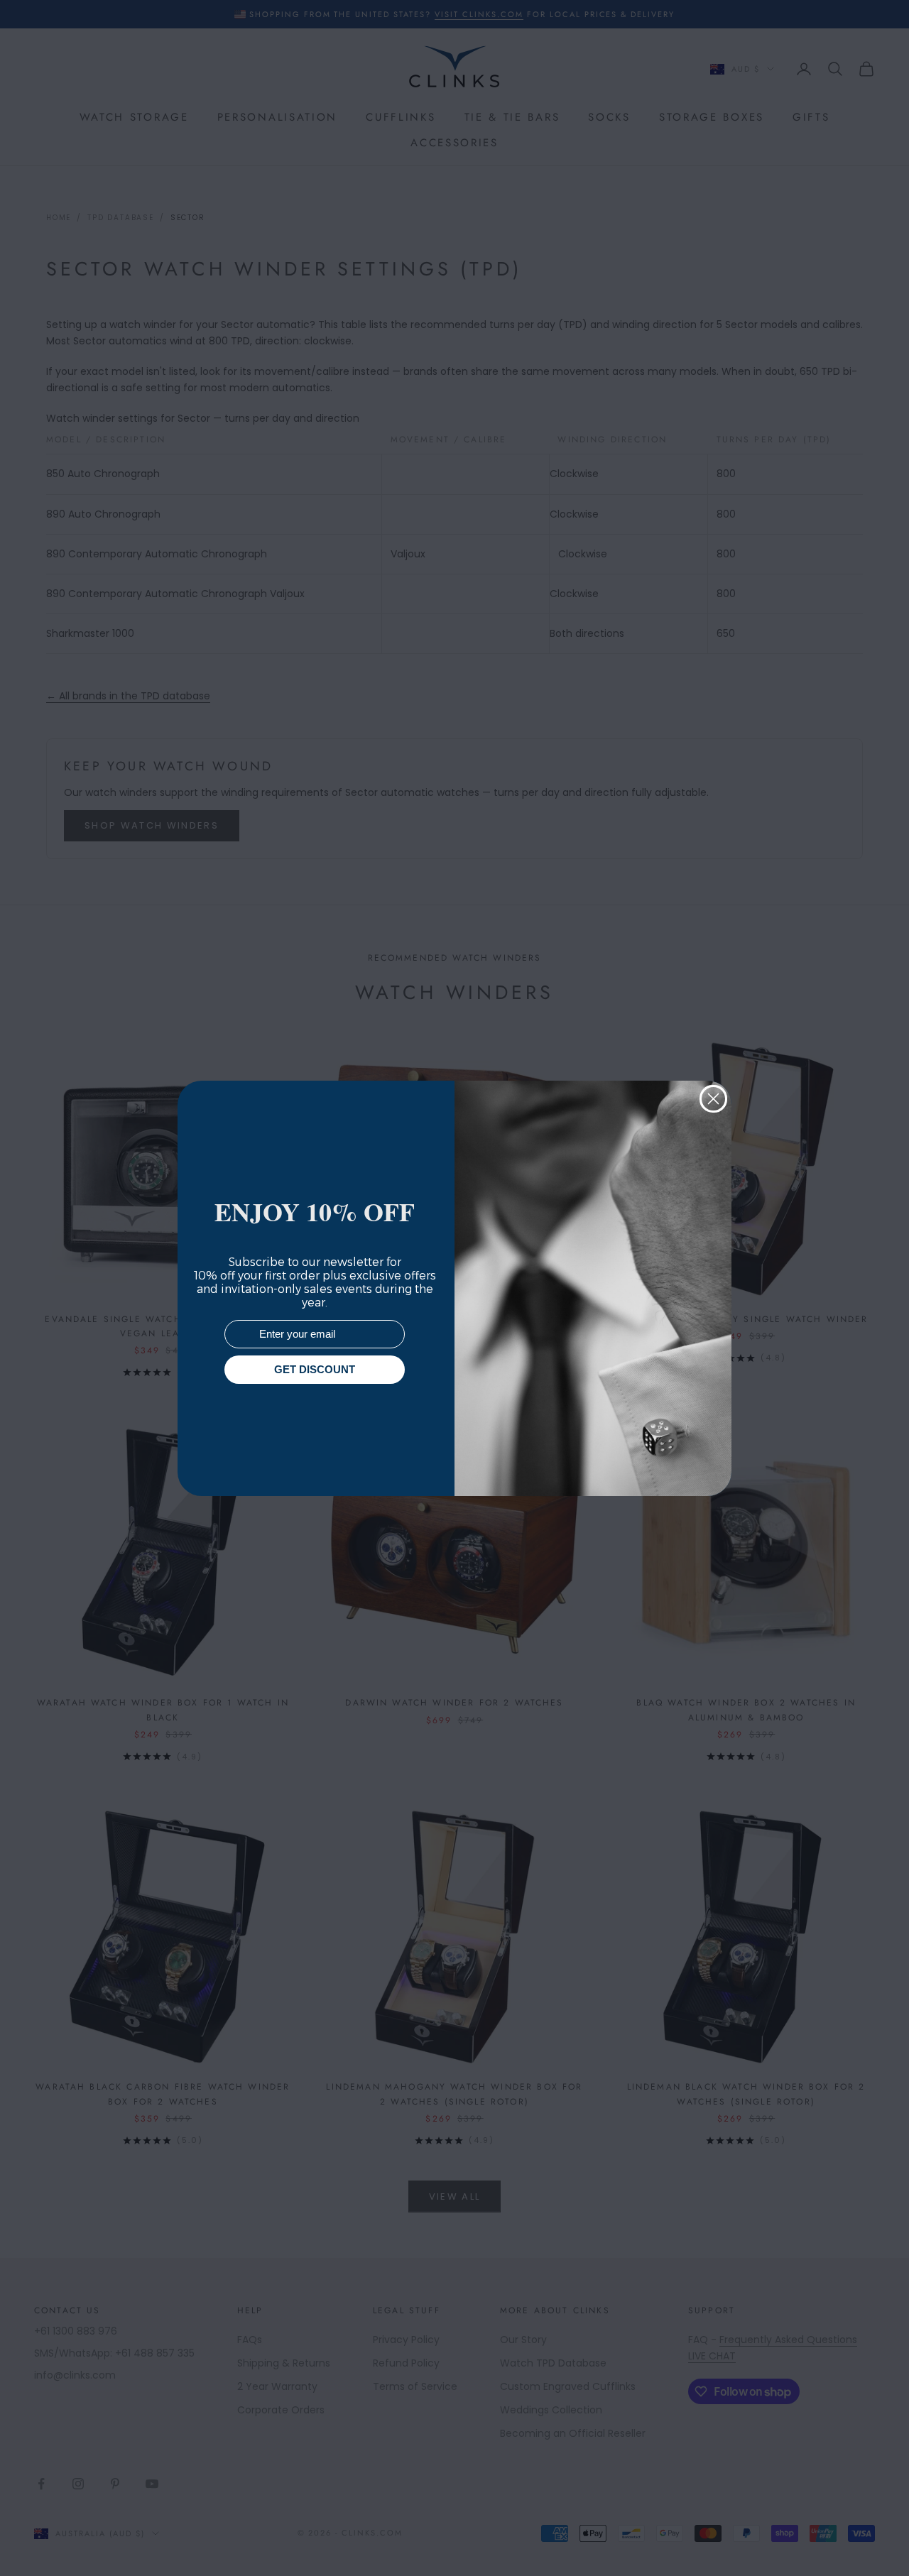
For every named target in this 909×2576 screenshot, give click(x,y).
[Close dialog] (713, 1099)
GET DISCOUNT (315, 1369)
